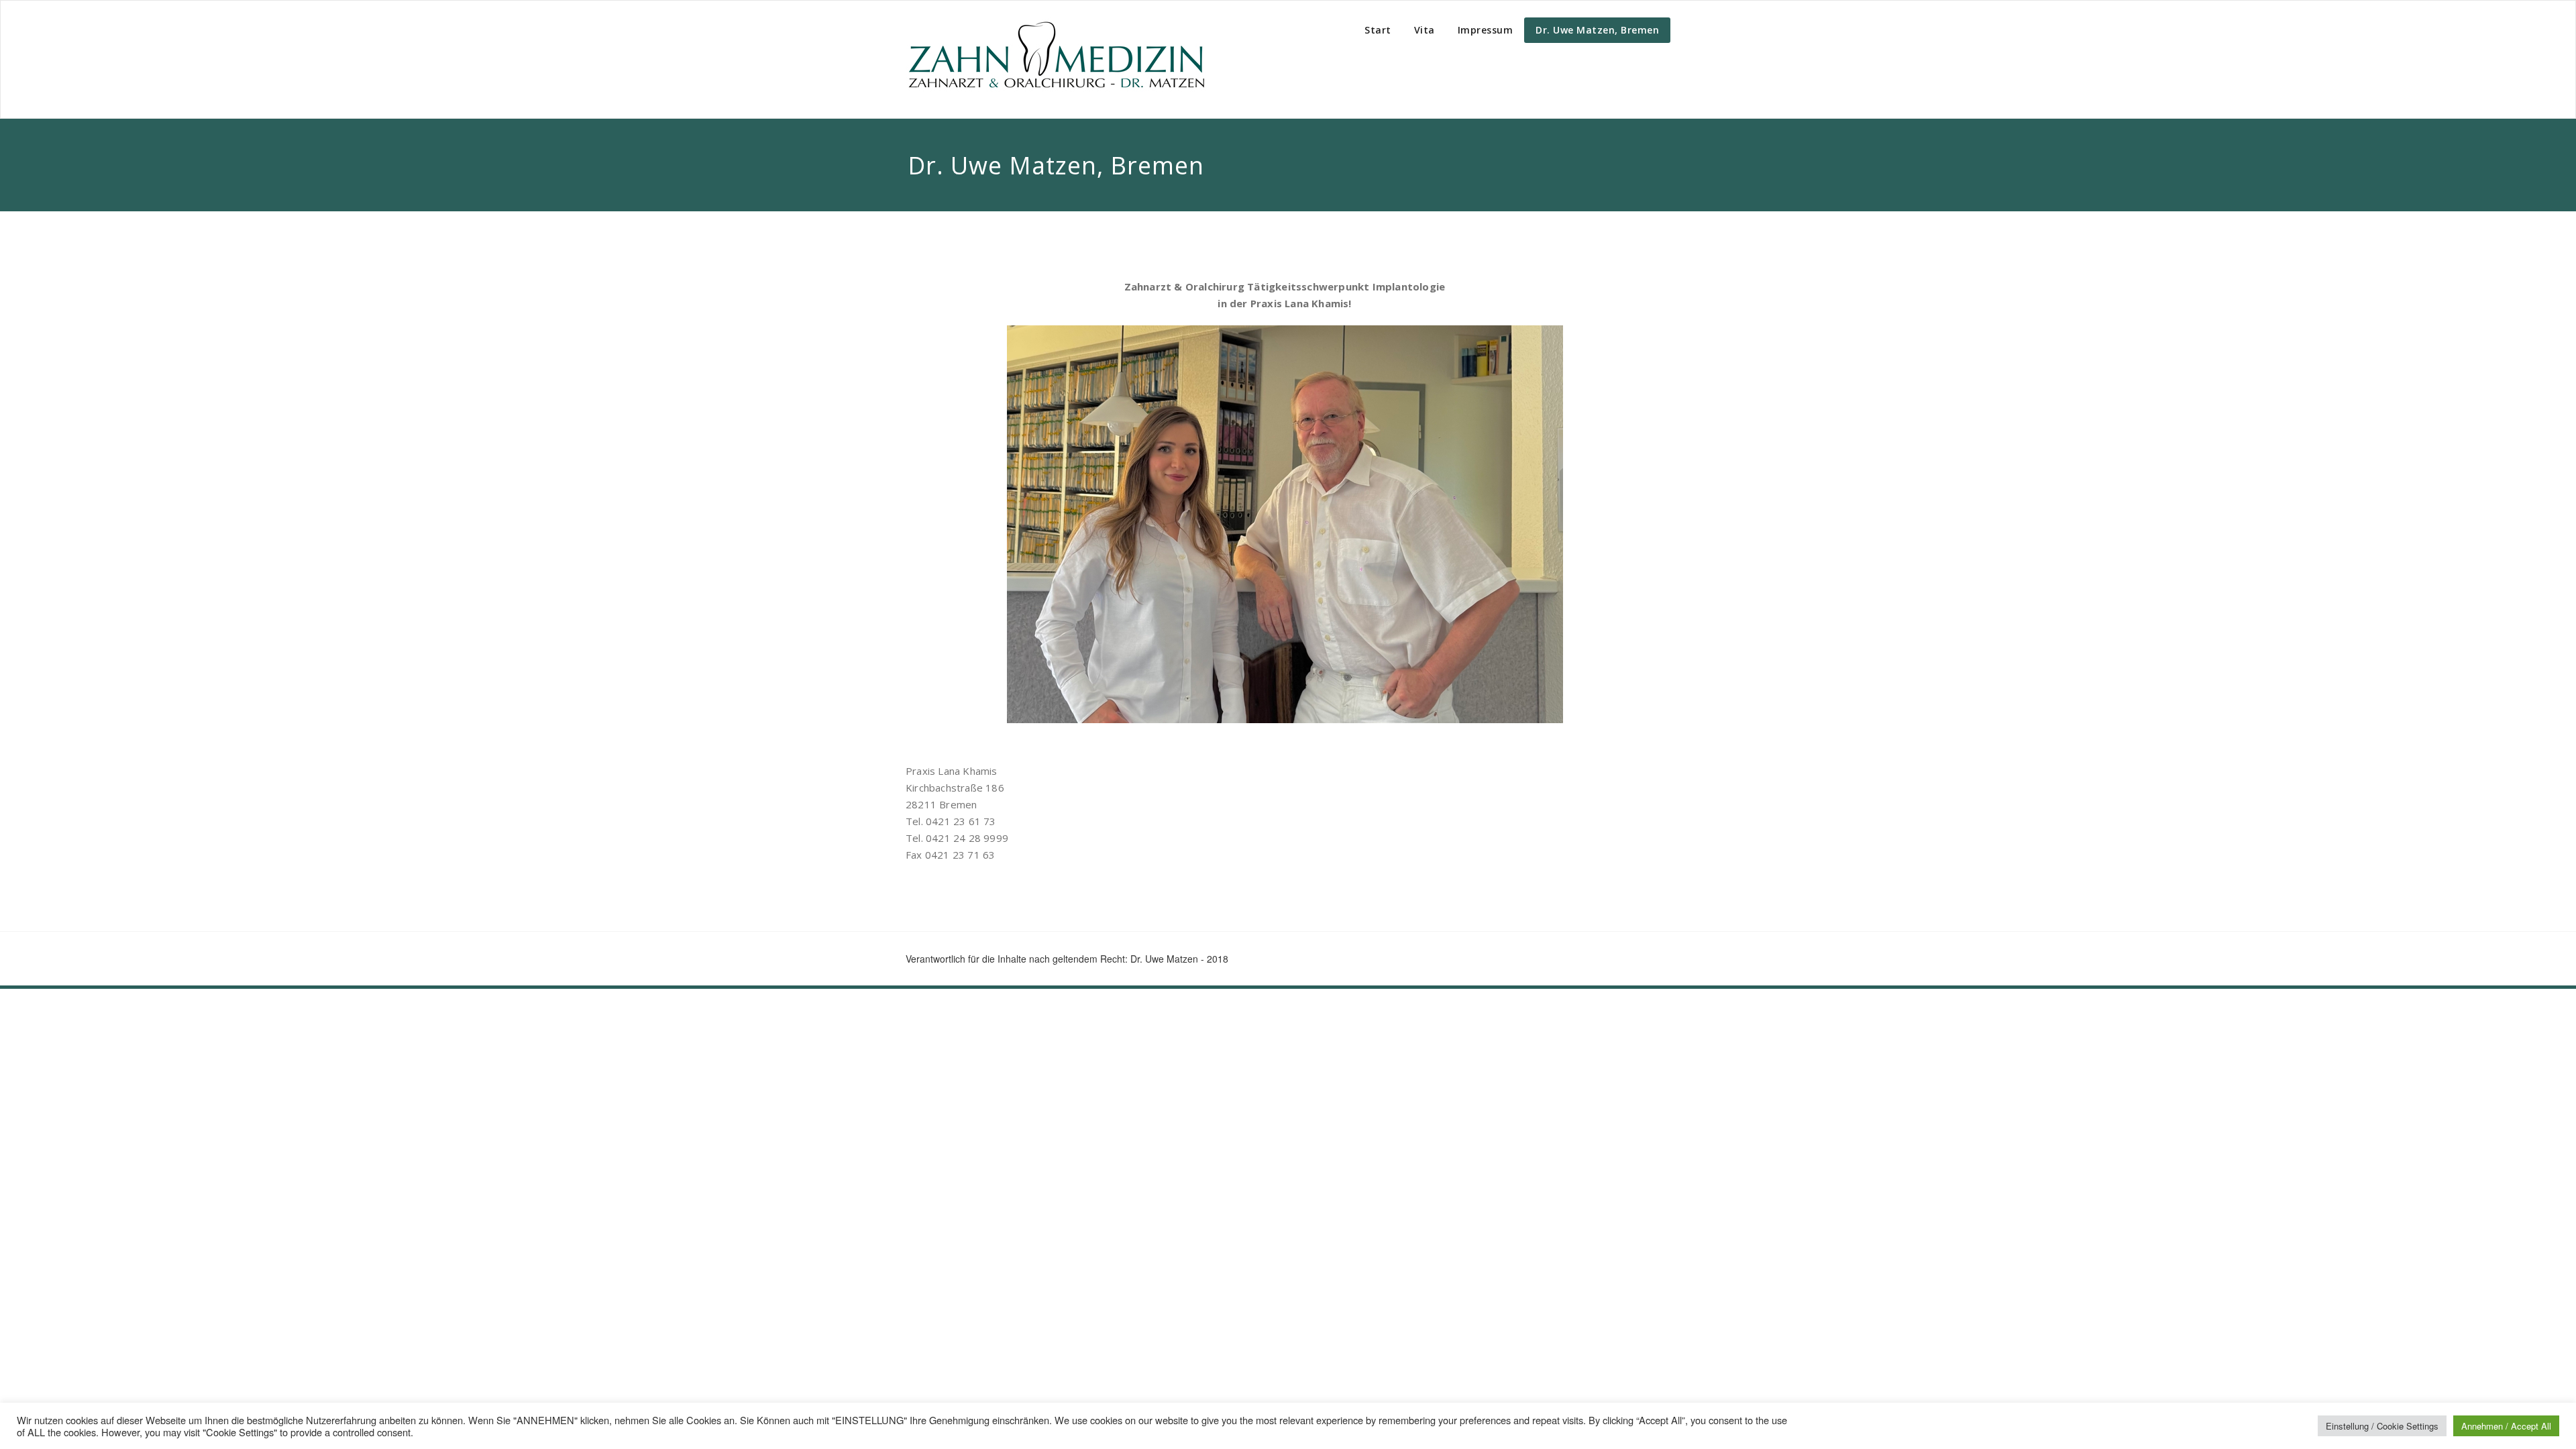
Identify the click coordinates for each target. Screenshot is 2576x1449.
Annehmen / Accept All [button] (2506, 1426)
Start (1378, 30)
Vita (1425, 30)
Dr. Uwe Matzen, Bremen (1597, 30)
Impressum (1486, 30)
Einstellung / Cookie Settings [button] (2382, 1426)
